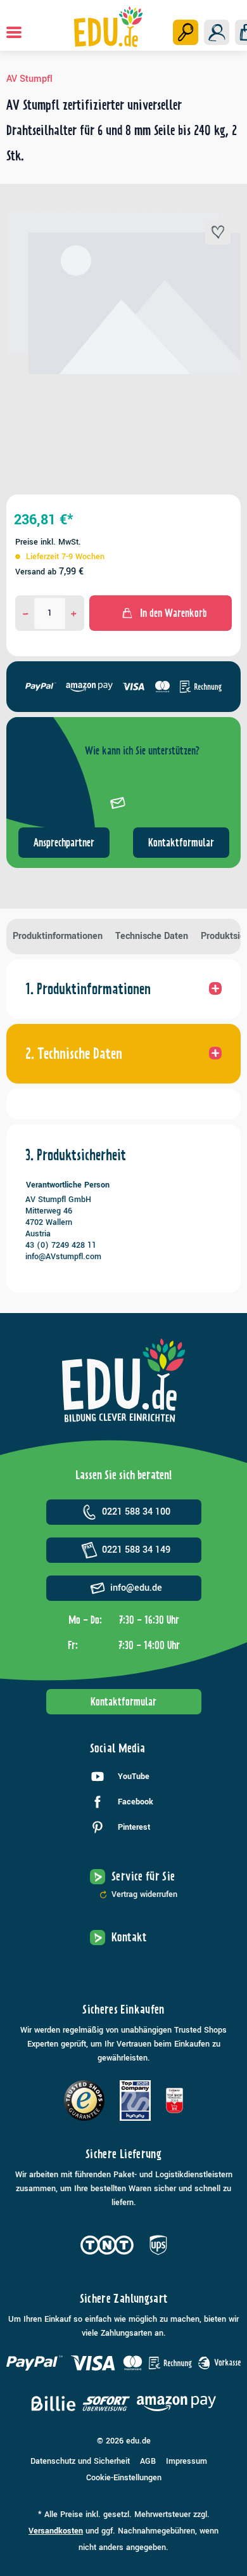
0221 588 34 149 (136, 1550)
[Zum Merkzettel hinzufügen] (218, 232)
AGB (148, 2461)
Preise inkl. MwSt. (48, 542)
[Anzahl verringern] (26, 613)
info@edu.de (136, 1588)
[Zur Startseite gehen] (109, 27)
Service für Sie (143, 1876)
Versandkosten (56, 2531)
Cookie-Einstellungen (124, 2478)
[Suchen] (186, 32)
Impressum (187, 2461)
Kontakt (129, 1937)
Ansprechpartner (64, 843)
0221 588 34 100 (136, 1512)
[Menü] (14, 32)
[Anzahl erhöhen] (74, 613)
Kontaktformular (181, 843)
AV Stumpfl (29, 79)
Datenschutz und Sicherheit (80, 2461)
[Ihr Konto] (217, 32)
